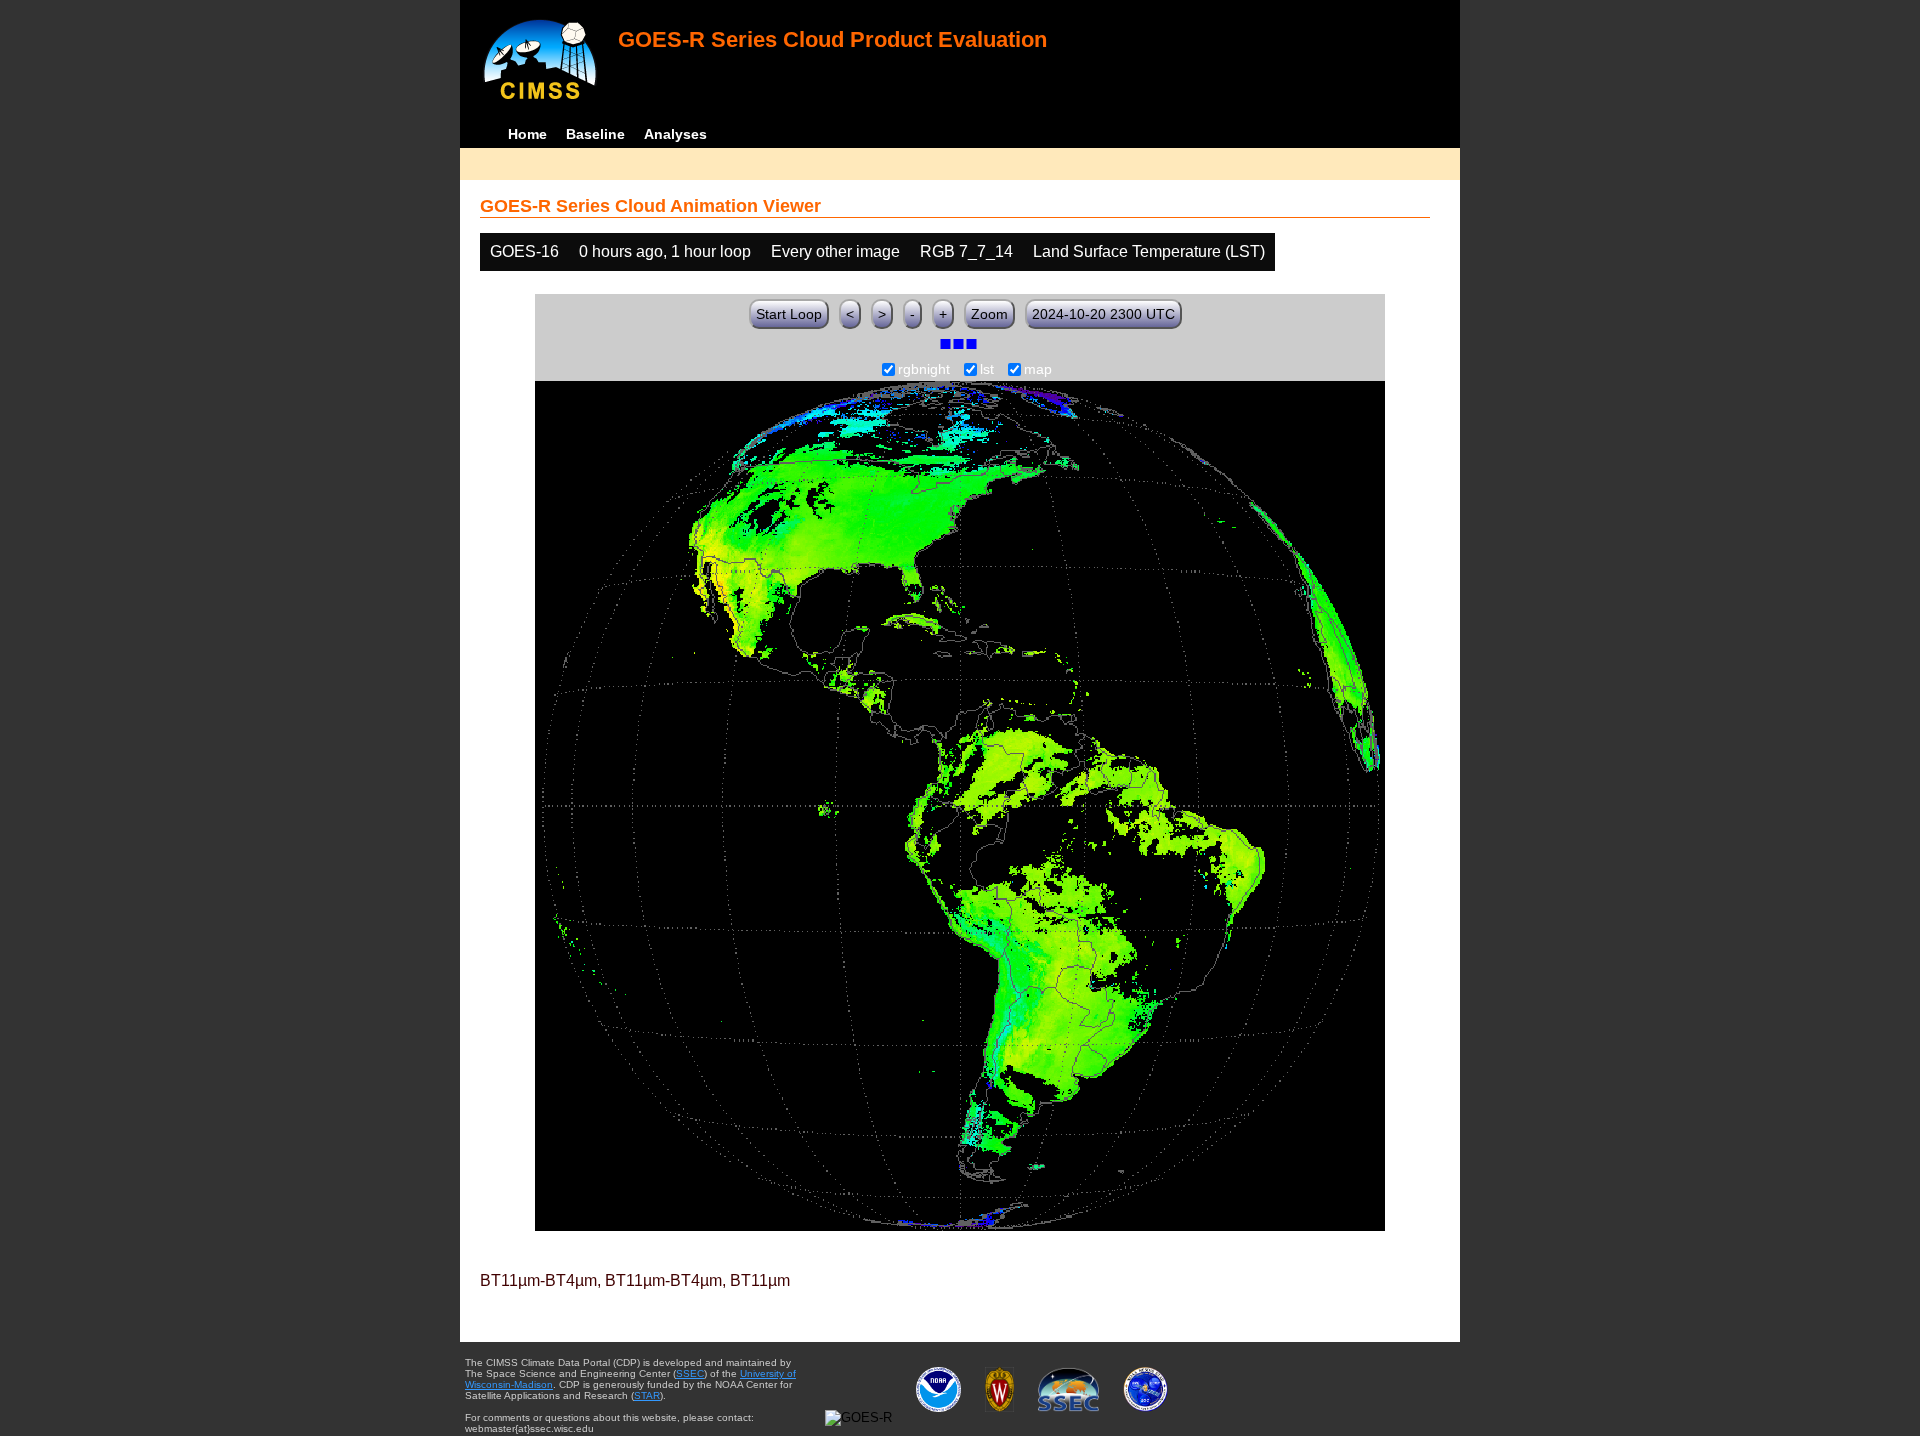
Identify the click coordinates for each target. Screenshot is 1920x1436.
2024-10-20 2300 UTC (1103, 314)
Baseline (595, 134)
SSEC (690, 1373)
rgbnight (924, 370)
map (1038, 370)
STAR (647, 1395)
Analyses (675, 134)
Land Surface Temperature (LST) (1149, 251)
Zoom (989, 314)
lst (987, 370)
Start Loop (789, 314)
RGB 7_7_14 (966, 251)
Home (527, 134)
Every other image (835, 251)
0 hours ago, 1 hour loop (665, 251)
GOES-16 (524, 251)
